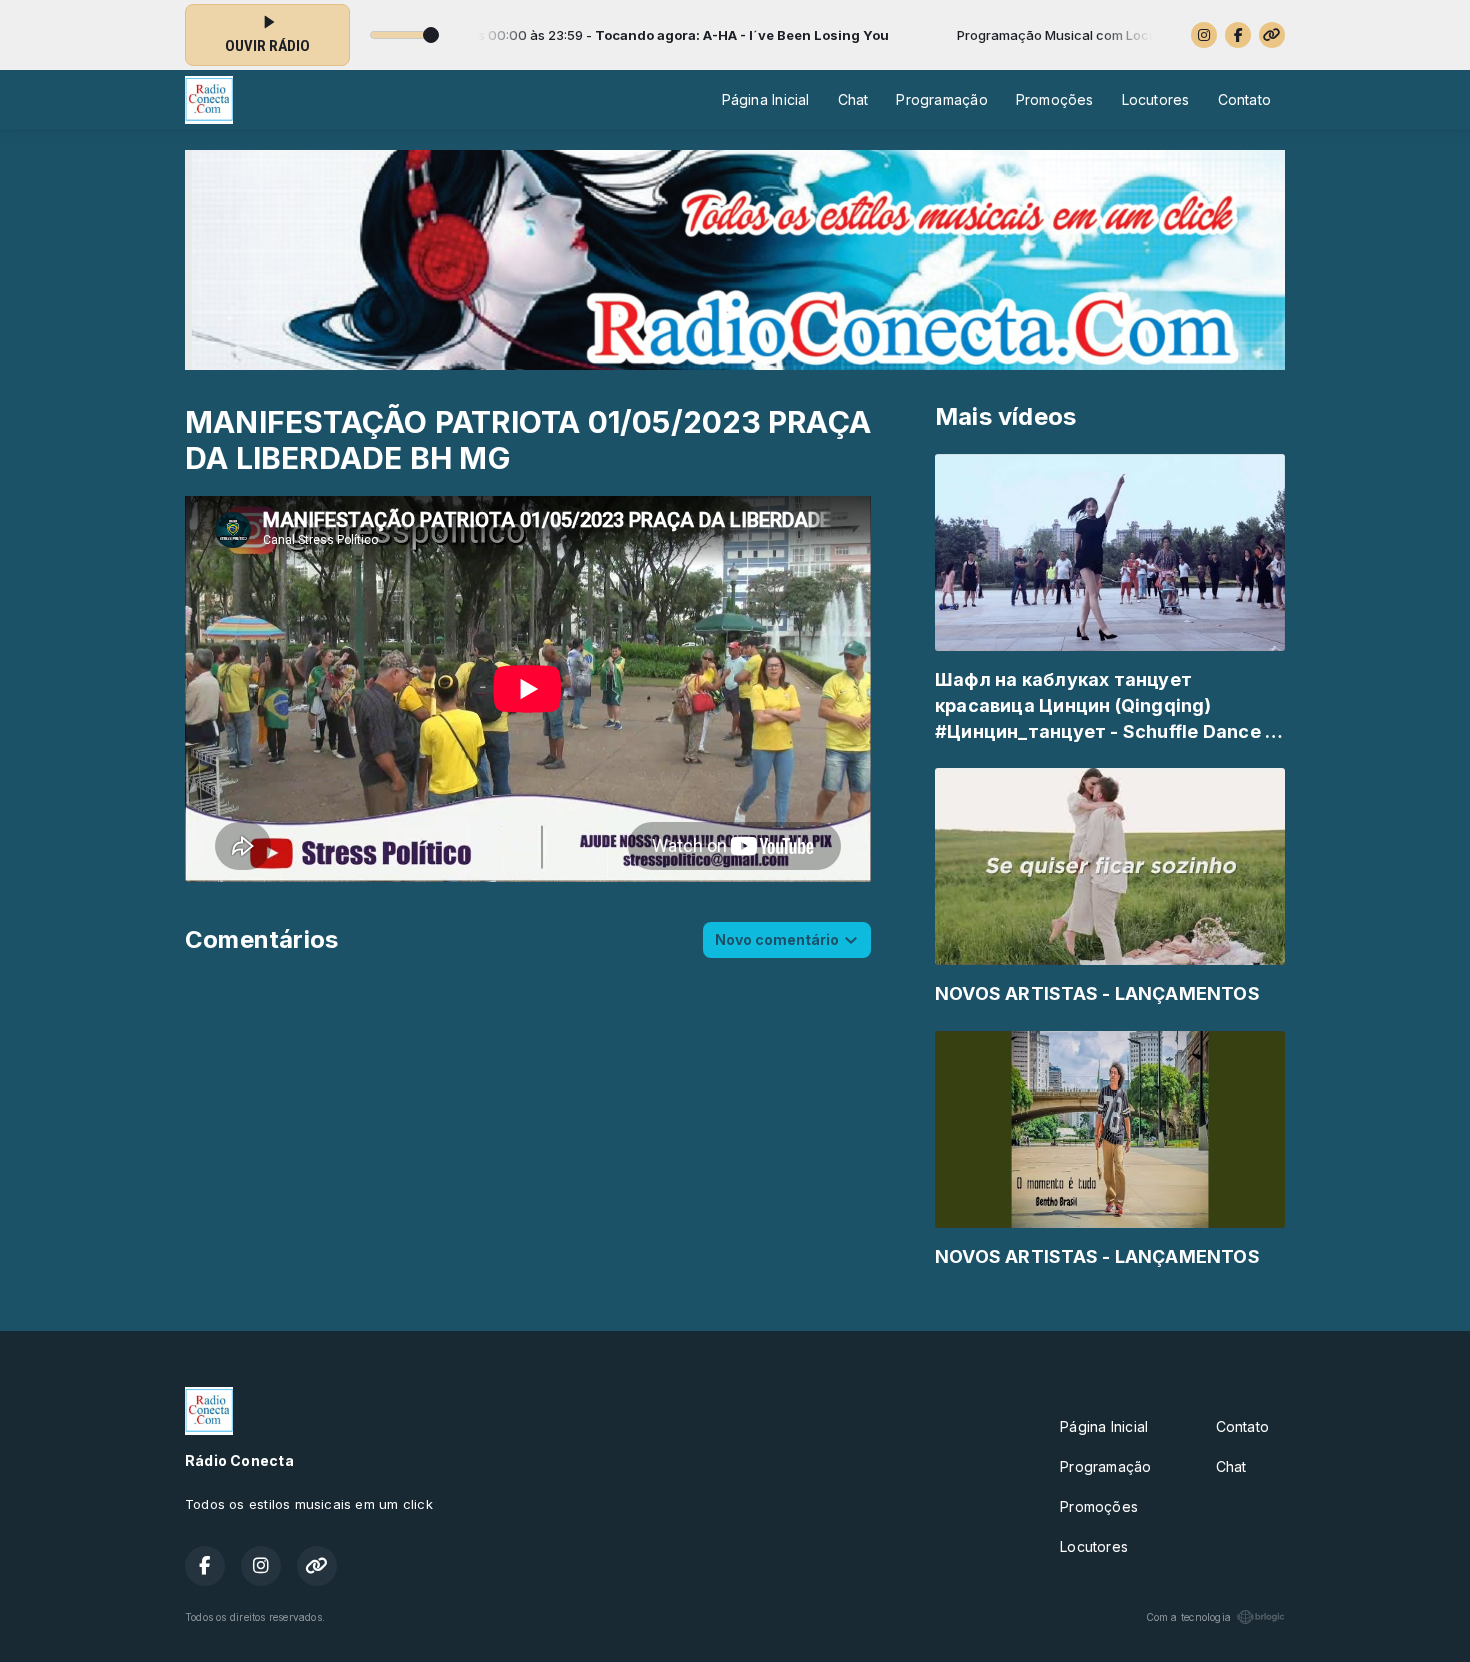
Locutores (1156, 99)
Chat (853, 99)
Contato (1244, 99)
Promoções (1055, 99)
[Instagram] (1204, 35)
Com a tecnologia (1188, 1617)
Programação (941, 99)
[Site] (1272, 35)
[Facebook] (1238, 35)
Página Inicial (766, 99)
